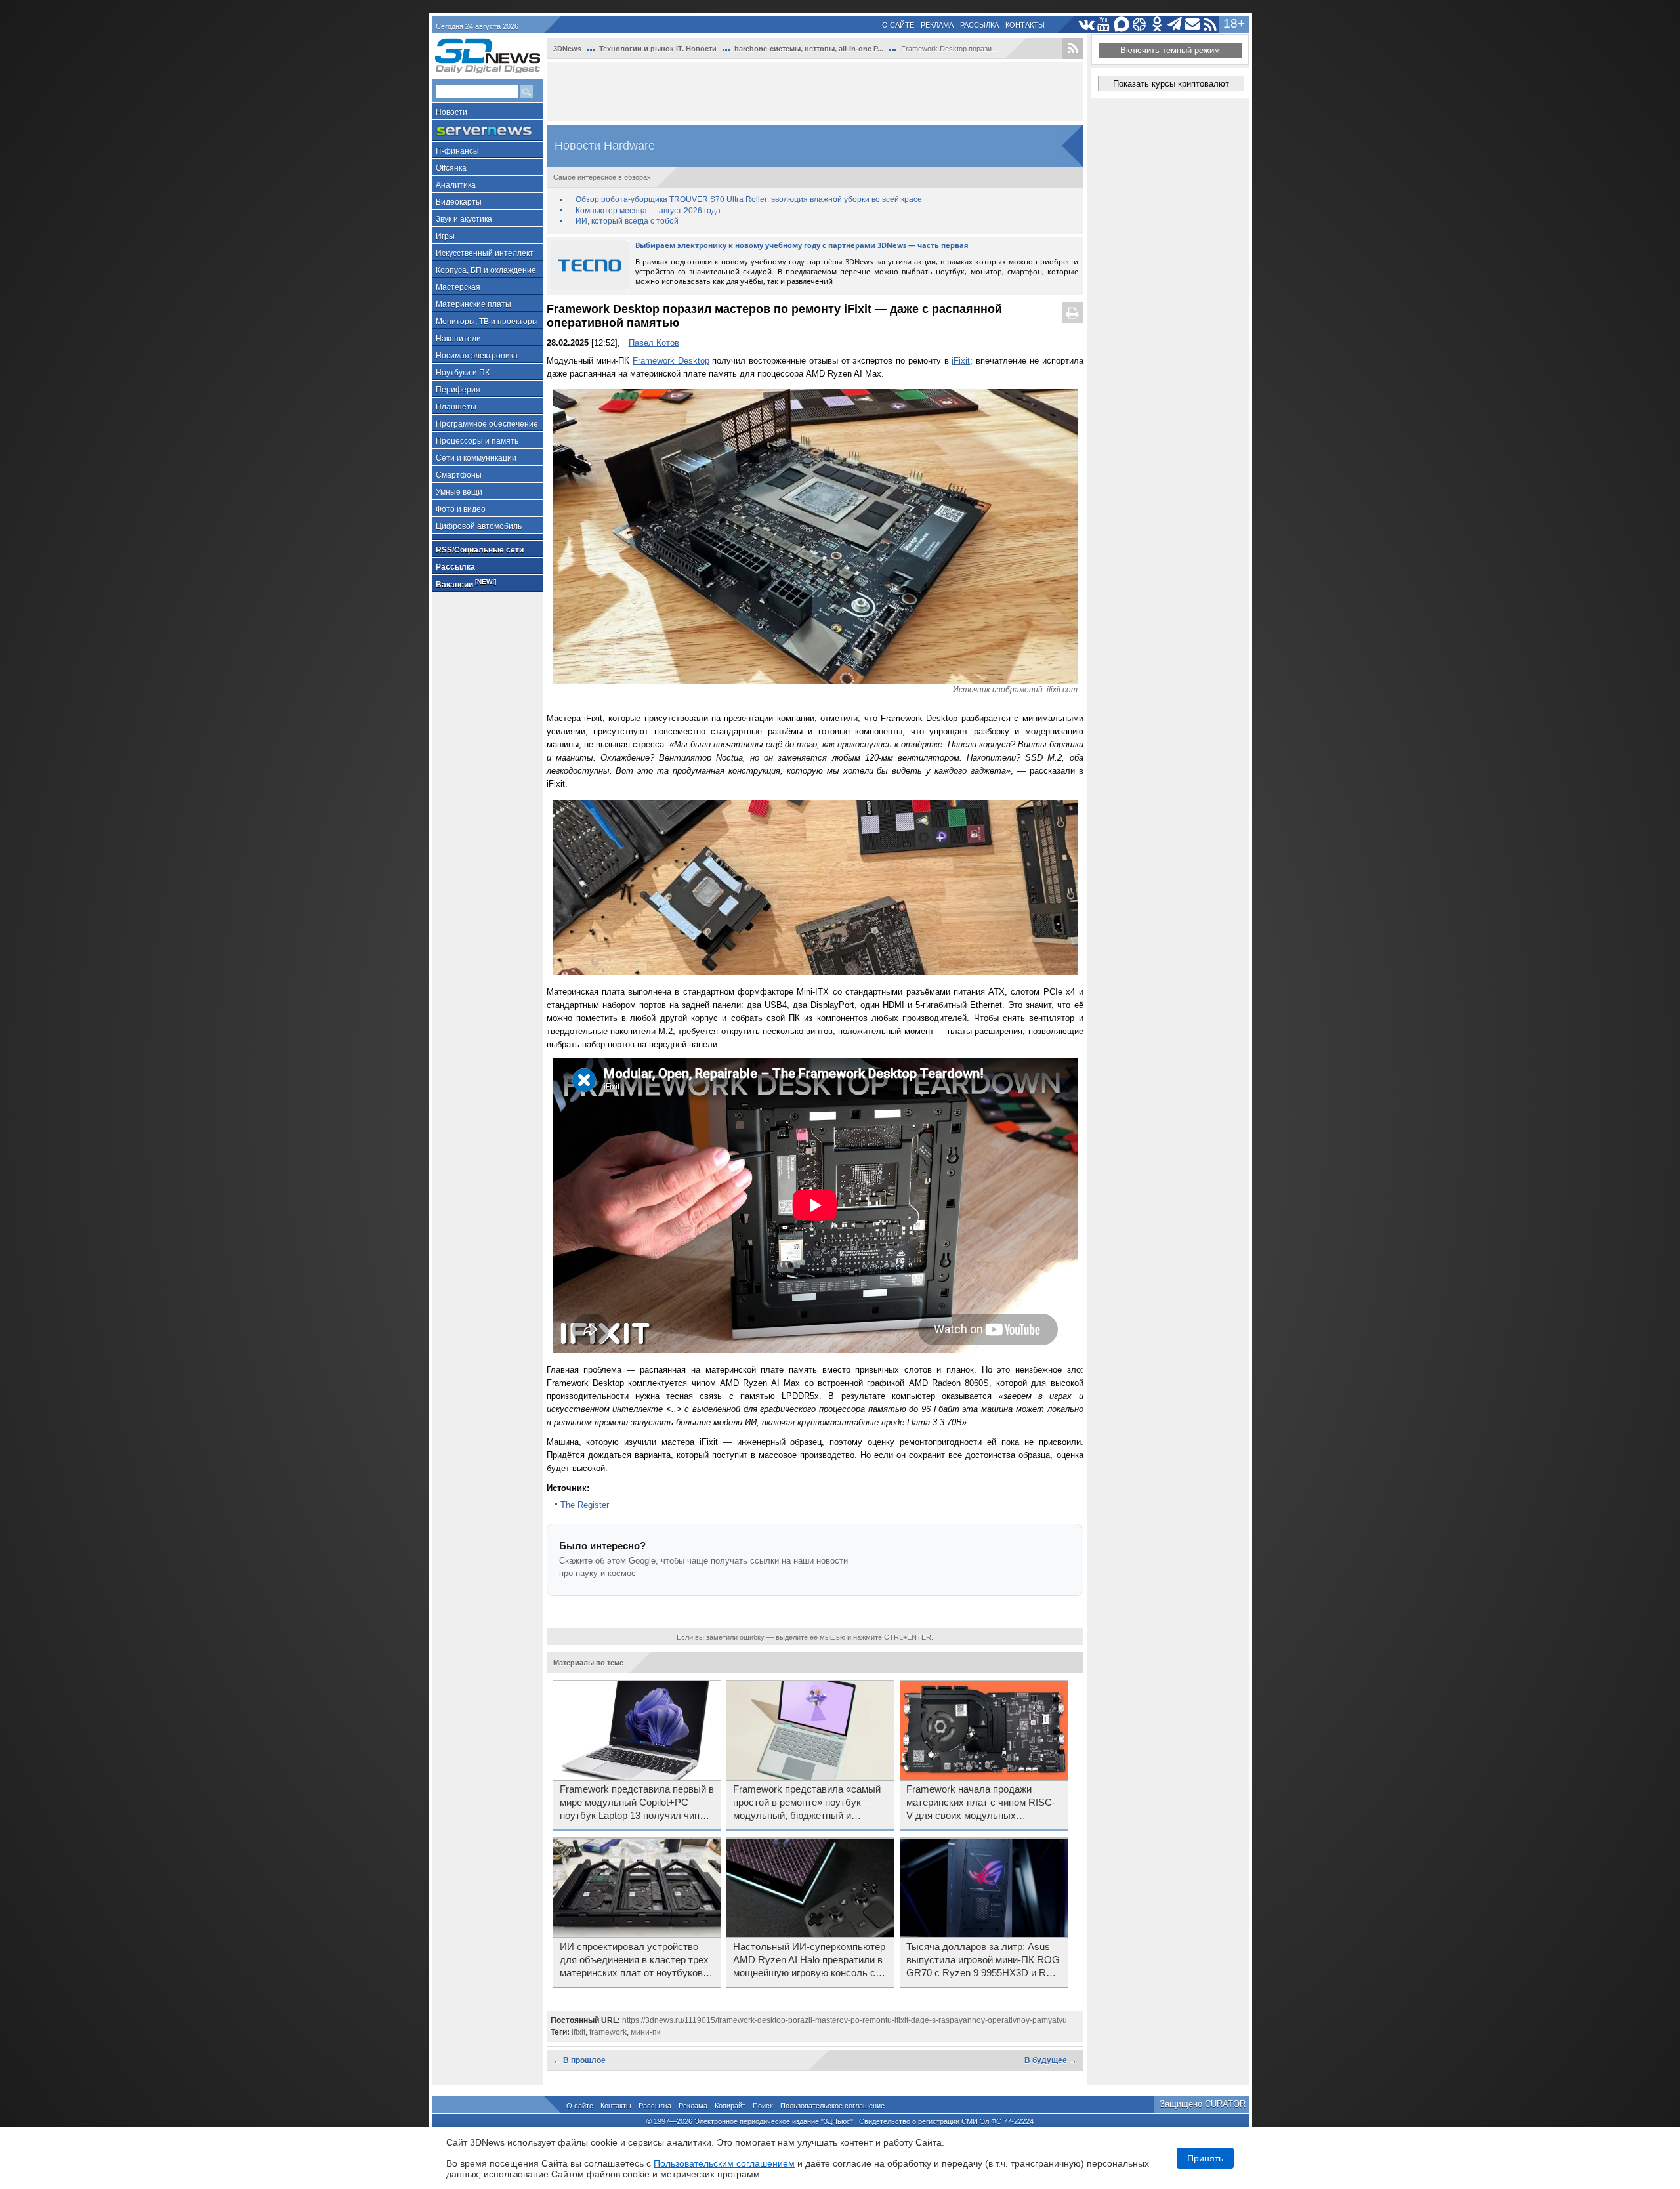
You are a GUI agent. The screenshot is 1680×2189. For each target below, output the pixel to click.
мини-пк (645, 2032)
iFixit (961, 361)
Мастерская (458, 287)
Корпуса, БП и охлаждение (486, 270)
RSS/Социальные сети (480, 550)
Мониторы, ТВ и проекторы (487, 322)
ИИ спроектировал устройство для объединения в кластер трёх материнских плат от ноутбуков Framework (634, 1961)
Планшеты (456, 407)
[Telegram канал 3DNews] (1175, 25)
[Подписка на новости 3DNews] (1193, 25)
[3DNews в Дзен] (1140, 25)
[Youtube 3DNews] (1104, 25)
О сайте (898, 25)
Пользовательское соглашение (832, 2106)
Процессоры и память (477, 441)
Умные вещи (459, 492)
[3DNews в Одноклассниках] (1157, 25)
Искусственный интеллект (485, 253)
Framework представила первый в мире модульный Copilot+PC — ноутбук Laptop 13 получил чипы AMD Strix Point (637, 1803)
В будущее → (1051, 2060)
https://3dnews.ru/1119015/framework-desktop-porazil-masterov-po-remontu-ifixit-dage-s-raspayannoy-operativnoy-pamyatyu (845, 2020)
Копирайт (730, 2106)
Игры (445, 236)
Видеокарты (459, 202)
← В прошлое (579, 2060)
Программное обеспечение (487, 424)
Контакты (1025, 25)
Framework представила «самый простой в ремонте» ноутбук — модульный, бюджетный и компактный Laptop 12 (807, 1803)
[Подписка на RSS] (1210, 25)
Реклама (937, 25)
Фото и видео (461, 509)
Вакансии (466, 584)
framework (608, 2032)
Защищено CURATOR (1203, 2104)
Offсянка (451, 168)
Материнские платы (473, 304)
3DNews (567, 49)
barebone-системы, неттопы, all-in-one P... (809, 49)
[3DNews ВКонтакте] (1086, 25)
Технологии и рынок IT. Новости (658, 49)
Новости (451, 112)
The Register (585, 1505)
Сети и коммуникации (476, 458)
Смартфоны (459, 475)
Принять (1205, 2158)
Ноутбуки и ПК (463, 373)
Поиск (763, 2106)
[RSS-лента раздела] (1073, 49)
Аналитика (456, 185)
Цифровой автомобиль (479, 526)
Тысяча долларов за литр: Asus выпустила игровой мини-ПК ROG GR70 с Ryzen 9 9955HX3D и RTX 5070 (983, 1961)
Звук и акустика (464, 219)
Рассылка (979, 25)
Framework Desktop (671, 361)
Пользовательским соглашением (724, 2163)
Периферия (458, 390)
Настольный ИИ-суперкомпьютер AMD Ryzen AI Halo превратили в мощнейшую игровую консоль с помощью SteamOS (809, 1961)
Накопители (458, 339)
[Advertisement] (815, 92)
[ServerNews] (487, 131)
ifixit (578, 2032)
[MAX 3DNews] (1122, 25)
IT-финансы (457, 151)
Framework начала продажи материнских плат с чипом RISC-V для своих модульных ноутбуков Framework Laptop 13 (981, 1803)
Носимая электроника (477, 356)
